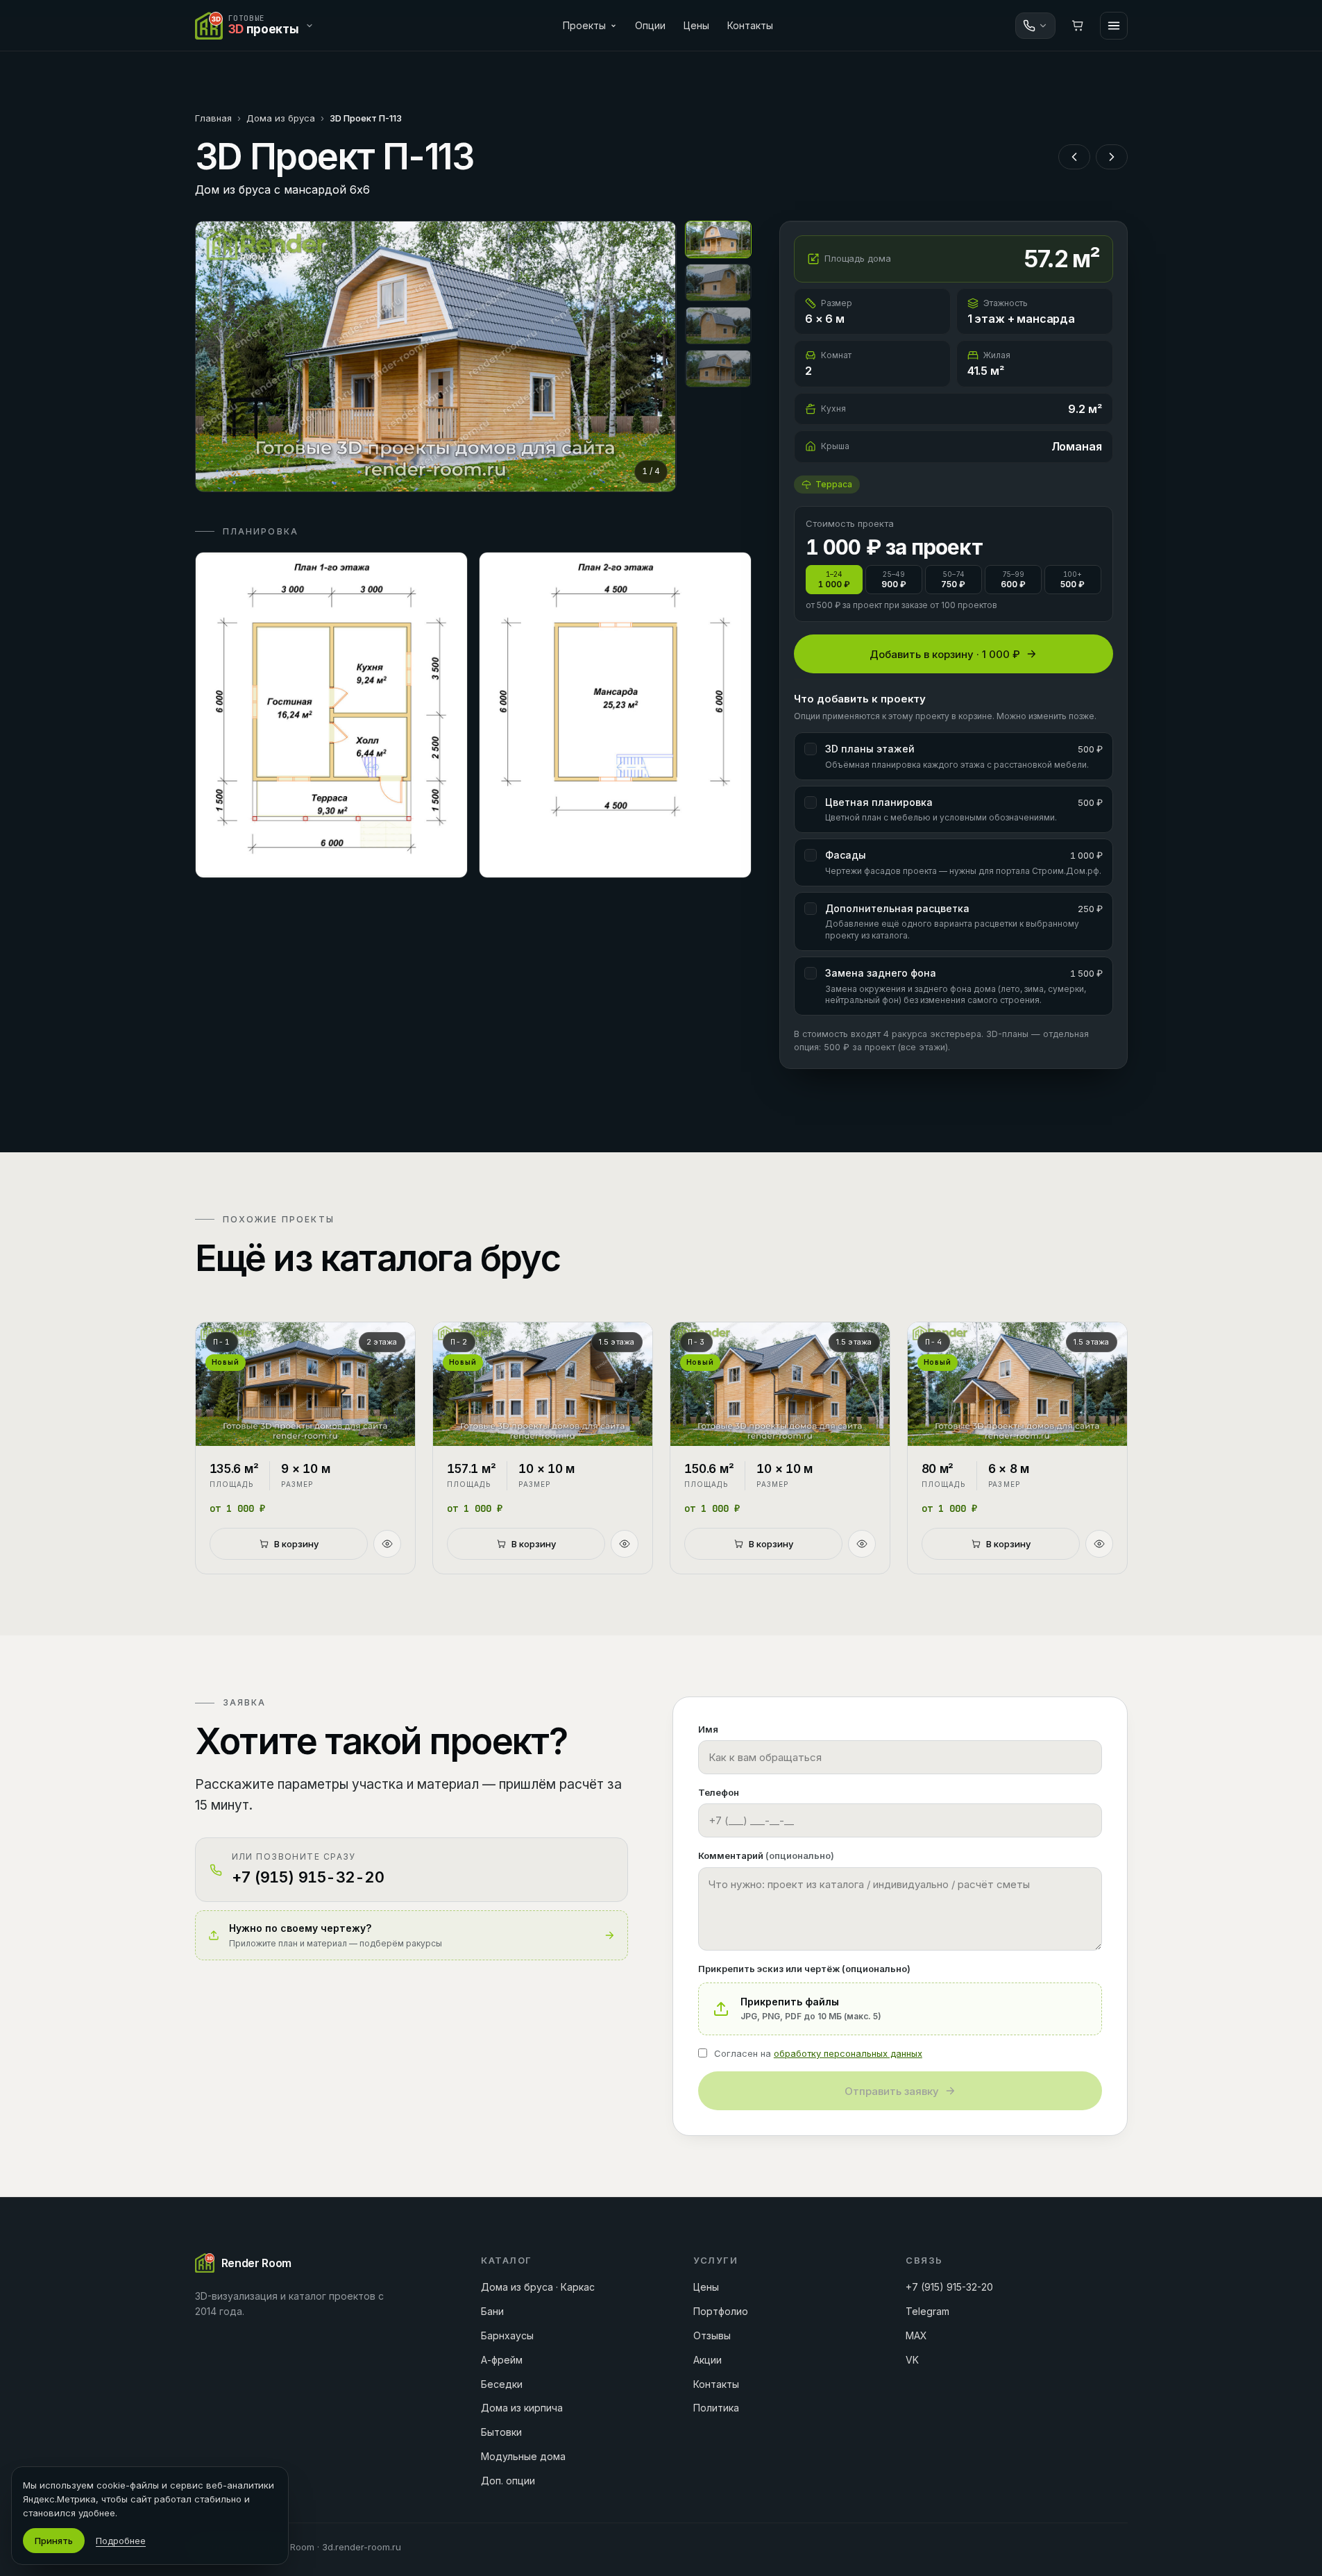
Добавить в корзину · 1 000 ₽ (945, 654)
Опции (650, 25)
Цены (696, 25)
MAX (916, 2335)
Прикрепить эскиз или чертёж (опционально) (804, 1969)
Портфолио (721, 2311)
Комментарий (766, 1855)
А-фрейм (502, 2360)
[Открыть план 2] (615, 715)
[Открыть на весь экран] (436, 356)
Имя (708, 1729)
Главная (213, 118)
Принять (54, 2541)
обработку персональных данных (848, 2053)
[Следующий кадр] (654, 356)
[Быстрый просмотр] (387, 1544)
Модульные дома (523, 2456)
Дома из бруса (281, 118)
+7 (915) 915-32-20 (949, 2287)
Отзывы (712, 2335)
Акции (707, 2360)
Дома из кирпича (522, 2408)
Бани (492, 2311)
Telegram (927, 2311)
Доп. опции (508, 2481)
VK (912, 2360)
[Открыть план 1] (331, 715)
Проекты (584, 25)
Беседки (502, 2384)
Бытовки (501, 2432)
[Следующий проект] (1112, 157)
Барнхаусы (507, 2335)
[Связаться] (1035, 26)
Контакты (750, 25)
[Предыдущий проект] (1074, 157)
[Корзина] (1078, 26)
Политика (716, 2408)
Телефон (719, 1792)
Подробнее (121, 2541)
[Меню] (1114, 26)
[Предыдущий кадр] (218, 356)
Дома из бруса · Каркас (538, 2287)
